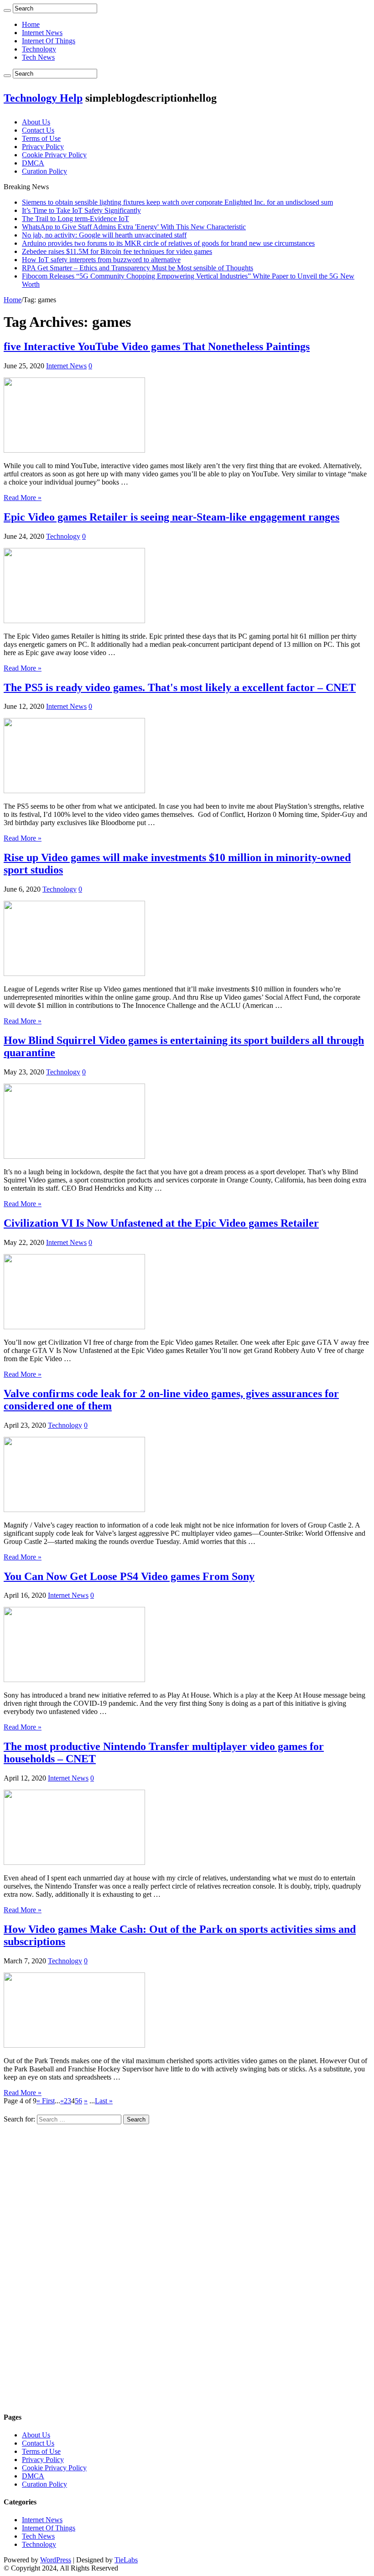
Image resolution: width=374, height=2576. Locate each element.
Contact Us (38, 130)
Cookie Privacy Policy (54, 155)
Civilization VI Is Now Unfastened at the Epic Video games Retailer (161, 1223)
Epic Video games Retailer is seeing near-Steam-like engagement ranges (171, 517)
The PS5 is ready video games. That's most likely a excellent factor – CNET (180, 687)
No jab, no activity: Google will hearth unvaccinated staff (104, 235)
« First (46, 2101)
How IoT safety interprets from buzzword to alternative (101, 260)
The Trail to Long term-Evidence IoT (75, 219)
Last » (104, 2101)
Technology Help (43, 98)
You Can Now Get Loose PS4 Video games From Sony (129, 1576)
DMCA (33, 163)
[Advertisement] (187, 2265)
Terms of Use (41, 138)
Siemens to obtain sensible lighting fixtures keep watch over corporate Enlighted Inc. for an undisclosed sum (177, 202)
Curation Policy (44, 171)
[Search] (7, 10)
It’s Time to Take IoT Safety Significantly (81, 210)
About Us (36, 122)
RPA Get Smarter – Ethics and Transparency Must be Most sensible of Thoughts (138, 268)
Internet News (42, 33)
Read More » (23, 498)
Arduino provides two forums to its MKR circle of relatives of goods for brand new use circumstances (168, 243)
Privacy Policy (43, 147)
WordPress (56, 2560)
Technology (39, 49)
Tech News (38, 57)
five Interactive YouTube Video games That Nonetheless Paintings (157, 346)
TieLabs (126, 2560)
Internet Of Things (49, 41)
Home (31, 24)
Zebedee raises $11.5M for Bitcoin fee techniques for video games (117, 251)
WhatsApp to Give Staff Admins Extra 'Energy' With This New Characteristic (134, 227)
